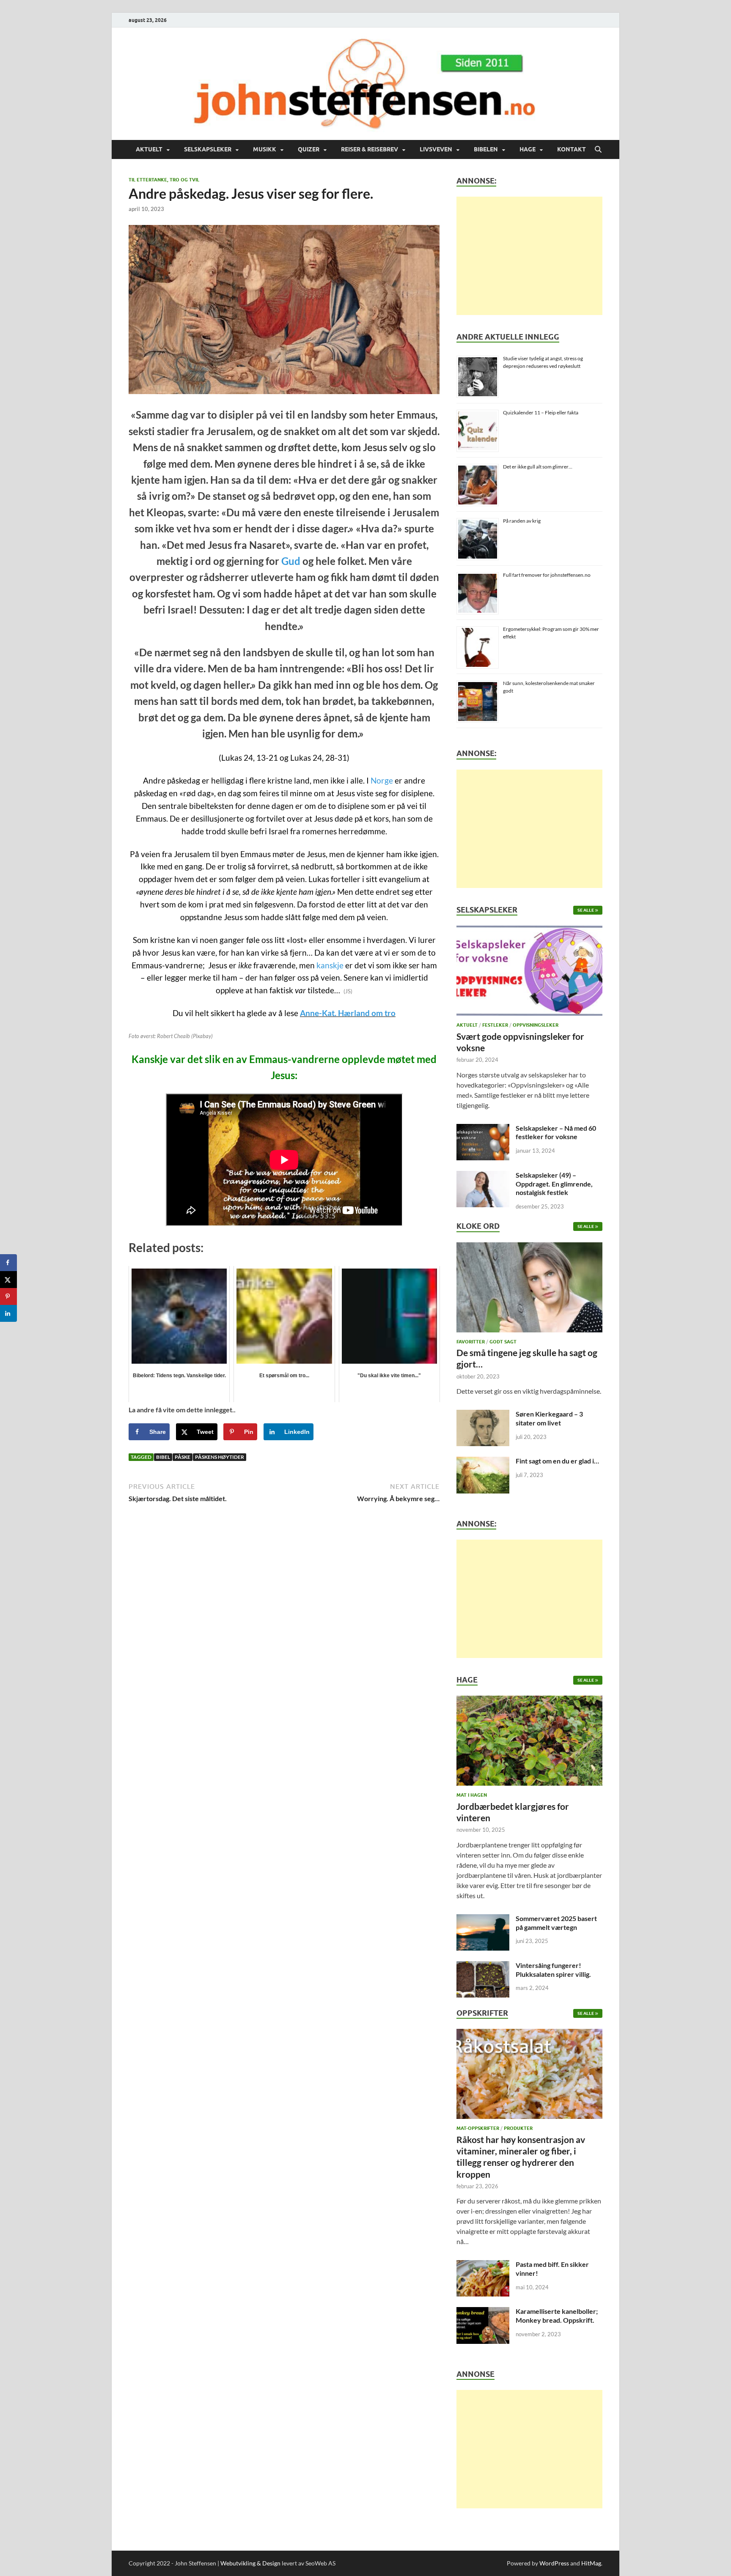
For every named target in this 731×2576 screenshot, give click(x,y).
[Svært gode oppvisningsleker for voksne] (529, 973)
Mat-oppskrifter (478, 2128)
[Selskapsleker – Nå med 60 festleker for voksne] (483, 1129)
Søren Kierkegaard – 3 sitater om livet (549, 1418)
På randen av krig (522, 521)
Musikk (265, 149)
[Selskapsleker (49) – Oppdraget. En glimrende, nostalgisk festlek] (483, 1176)
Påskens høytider (220, 1457)
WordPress (554, 2563)
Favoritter (471, 1342)
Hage (528, 149)
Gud (291, 561)
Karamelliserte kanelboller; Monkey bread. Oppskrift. (557, 2316)
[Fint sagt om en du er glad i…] (483, 1462)
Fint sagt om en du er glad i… (557, 1461)
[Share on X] (8, 1280)
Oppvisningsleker (536, 1025)
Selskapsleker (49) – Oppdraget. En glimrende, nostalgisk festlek (554, 1184)
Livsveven (436, 149)
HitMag (591, 2563)
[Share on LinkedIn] (8, 1313)
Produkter (518, 2128)
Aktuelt (149, 149)
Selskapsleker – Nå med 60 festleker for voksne (556, 1132)
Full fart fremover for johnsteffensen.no (547, 575)
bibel (163, 1457)
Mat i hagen (472, 1795)
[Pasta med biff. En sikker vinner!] (483, 2265)
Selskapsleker (208, 149)
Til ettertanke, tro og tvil (164, 180)
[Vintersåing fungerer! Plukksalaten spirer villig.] (483, 1966)
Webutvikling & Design (250, 2563)
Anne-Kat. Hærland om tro (348, 1013)
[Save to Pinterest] (8, 1296)
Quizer (309, 149)
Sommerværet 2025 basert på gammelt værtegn (556, 1923)
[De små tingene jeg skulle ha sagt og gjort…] (529, 1289)
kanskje (330, 965)
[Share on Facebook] (8, 1263)
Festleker (495, 1025)
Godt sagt (503, 1342)
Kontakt (572, 149)
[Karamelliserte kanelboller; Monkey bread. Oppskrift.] (483, 2312)
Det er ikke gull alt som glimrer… (538, 467)
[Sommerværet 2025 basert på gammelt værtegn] (483, 1919)
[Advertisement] (529, 256)
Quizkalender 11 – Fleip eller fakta (541, 412)
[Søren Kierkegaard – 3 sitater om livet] (483, 1415)
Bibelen (486, 149)
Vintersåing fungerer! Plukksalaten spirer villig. (553, 1970)
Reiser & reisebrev (370, 149)
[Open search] (598, 150)
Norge (382, 781)
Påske (183, 1457)
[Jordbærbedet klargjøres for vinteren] (529, 1743)
